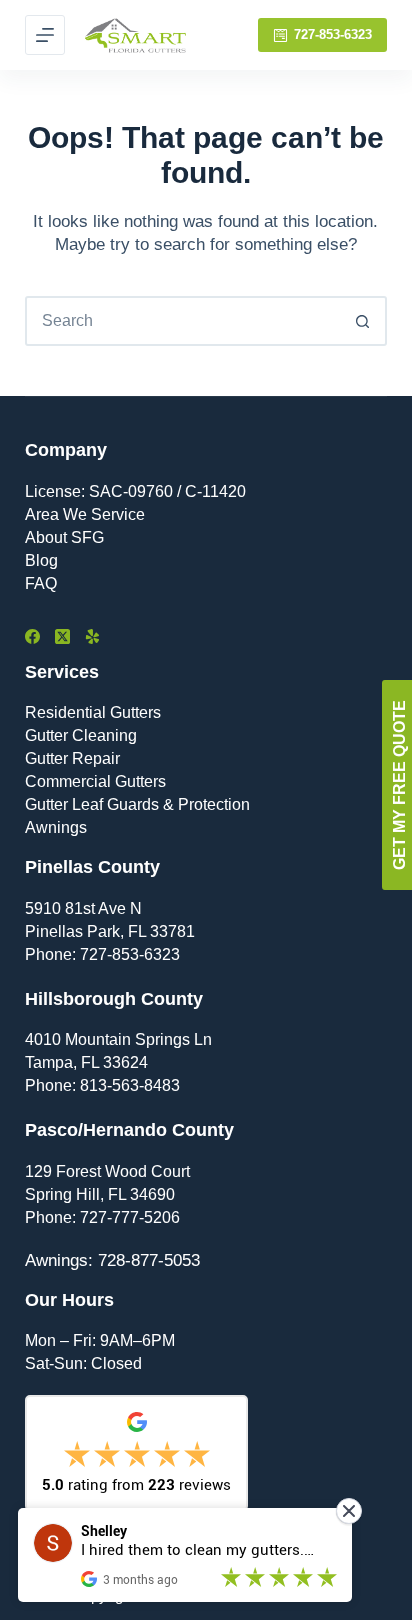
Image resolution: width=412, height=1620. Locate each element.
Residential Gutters (93, 712)
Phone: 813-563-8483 (102, 1085)
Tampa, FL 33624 (86, 1062)
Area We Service (85, 514)
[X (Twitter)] (62, 636)
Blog (41, 560)
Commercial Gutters (95, 781)
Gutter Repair (72, 758)
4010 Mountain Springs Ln (118, 1039)
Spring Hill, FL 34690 (100, 1194)
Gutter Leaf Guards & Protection (137, 804)
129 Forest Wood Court (107, 1171)
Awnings (56, 827)
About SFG (64, 537)
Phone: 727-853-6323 (102, 954)
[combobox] (183, 321)
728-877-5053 (149, 1260)
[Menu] (45, 35)
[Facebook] (32, 636)
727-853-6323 (333, 34)
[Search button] (362, 321)
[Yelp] (92, 636)
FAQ (41, 583)
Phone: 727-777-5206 (102, 1217)
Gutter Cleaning (81, 735)
